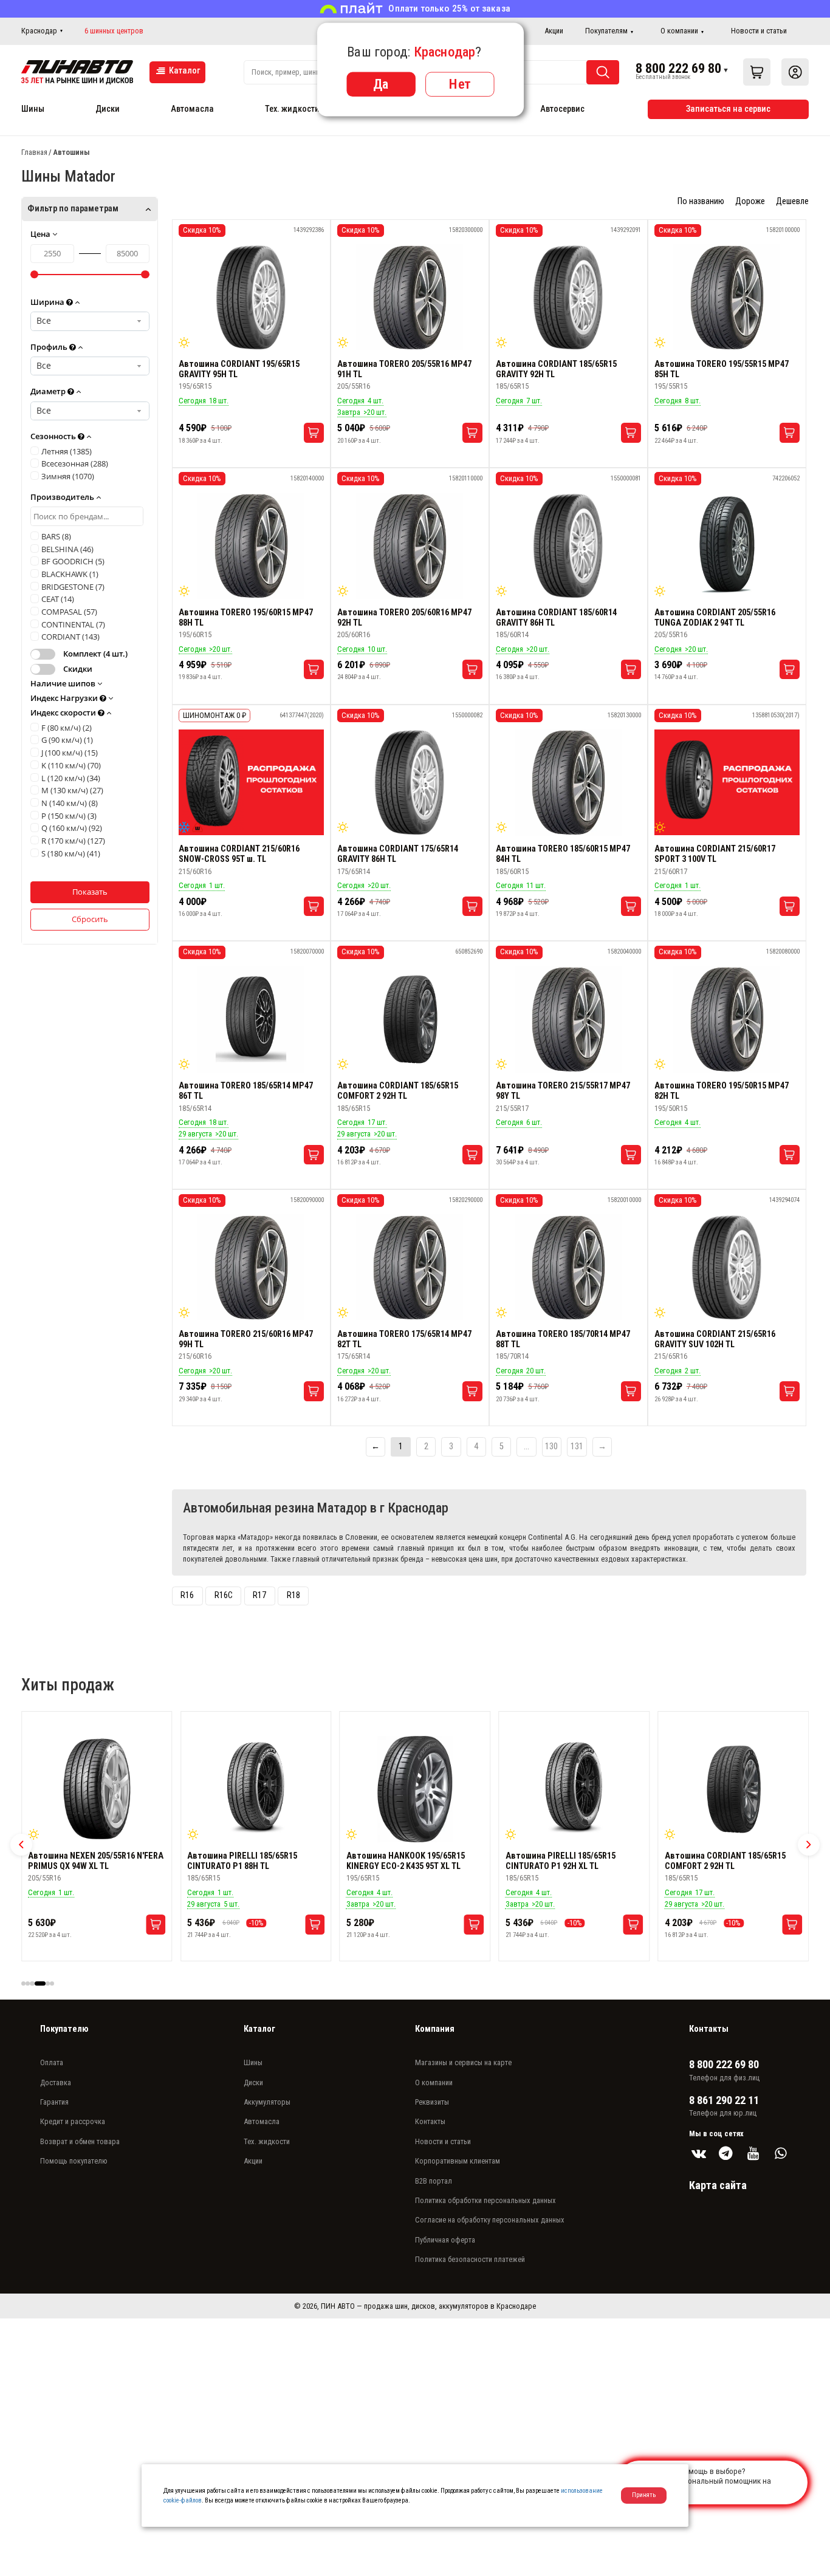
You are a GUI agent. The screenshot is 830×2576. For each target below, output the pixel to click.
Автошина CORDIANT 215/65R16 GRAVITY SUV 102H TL (715, 1339)
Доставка (56, 2082)
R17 (259, 1595)
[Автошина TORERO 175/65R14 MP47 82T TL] (410, 1268)
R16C (224, 1595)
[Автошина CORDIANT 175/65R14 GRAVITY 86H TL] (410, 782)
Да (381, 84)
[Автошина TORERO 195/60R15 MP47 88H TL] (251, 546)
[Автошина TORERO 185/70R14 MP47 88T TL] (568, 1268)
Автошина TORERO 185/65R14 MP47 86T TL (246, 1091)
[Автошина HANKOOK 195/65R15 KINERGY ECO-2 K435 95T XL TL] (256, 1789)
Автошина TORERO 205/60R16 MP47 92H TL (404, 618)
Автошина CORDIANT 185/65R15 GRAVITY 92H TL (556, 369)
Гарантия (54, 2102)
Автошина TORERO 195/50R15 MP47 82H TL (722, 1091)
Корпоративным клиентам (458, 2161)
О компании (679, 31)
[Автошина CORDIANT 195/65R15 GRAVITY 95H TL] (251, 298)
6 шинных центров (114, 31)
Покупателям (606, 31)
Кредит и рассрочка (73, 2121)
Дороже (750, 201)
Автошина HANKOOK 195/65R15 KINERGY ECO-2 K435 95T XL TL (246, 1861)
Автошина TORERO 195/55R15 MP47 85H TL (722, 369)
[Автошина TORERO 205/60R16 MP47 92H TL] (410, 546)
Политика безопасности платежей (470, 2259)
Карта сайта (718, 2185)
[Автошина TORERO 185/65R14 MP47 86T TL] (251, 1019)
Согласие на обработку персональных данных (490, 2220)
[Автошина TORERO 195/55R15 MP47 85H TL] (727, 298)
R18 (293, 1595)
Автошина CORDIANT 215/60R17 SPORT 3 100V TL (715, 854)
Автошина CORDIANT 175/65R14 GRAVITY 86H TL (398, 854)
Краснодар (39, 31)
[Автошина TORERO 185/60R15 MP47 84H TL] (568, 782)
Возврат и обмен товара (80, 2141)
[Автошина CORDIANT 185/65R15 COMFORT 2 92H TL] (410, 1019)
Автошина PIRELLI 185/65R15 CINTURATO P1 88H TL (83, 1861)
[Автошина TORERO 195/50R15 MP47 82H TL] (727, 1019)
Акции (554, 31)
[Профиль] (795, 72)
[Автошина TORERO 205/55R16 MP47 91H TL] (410, 298)
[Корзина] (757, 72)
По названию (701, 201)
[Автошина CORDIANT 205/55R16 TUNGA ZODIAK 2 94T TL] (727, 546)
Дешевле (792, 201)
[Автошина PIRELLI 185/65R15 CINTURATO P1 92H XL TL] (415, 1789)
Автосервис (562, 109)
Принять (644, 2495)
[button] (21, 1845)
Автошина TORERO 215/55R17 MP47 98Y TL (563, 1091)
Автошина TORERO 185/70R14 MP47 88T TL (563, 1339)
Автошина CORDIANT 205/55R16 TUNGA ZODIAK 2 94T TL (715, 618)
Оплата (52, 2062)
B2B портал (434, 2181)
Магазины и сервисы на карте (463, 2062)
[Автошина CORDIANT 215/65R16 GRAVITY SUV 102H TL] (727, 1268)
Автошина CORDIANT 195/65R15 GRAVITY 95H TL (239, 369)
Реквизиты (432, 2102)
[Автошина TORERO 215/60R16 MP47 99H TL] (251, 1268)
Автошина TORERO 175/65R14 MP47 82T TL (404, 1339)
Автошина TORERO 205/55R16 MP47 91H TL (404, 369)
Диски (108, 109)
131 (577, 1447)
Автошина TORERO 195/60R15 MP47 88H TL (246, 618)
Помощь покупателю (74, 2161)
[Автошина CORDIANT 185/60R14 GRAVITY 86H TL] (568, 546)
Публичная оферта (445, 2240)
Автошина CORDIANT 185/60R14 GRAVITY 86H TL (556, 618)
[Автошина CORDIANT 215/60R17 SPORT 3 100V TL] (727, 782)
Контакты (430, 2121)
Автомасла (192, 109)
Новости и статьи (759, 31)
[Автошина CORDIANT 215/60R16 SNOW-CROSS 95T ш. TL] (251, 782)
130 (551, 1447)
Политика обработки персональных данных (485, 2200)
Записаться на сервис (728, 109)
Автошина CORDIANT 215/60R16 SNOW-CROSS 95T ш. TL (239, 854)
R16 (187, 1595)
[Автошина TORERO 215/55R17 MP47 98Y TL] (568, 1019)
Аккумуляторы (267, 2102)
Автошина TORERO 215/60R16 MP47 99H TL (246, 1339)
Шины (33, 109)
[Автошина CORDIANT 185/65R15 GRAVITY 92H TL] (568, 298)
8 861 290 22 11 (724, 2100)
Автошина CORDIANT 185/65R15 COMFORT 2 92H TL (398, 1091)
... (526, 1447)
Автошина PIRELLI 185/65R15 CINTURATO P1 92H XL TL (401, 1861)
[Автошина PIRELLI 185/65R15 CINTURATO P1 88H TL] (97, 1789)
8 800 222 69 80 (678, 68)
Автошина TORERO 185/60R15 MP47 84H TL (563, 854)
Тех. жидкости (292, 109)
